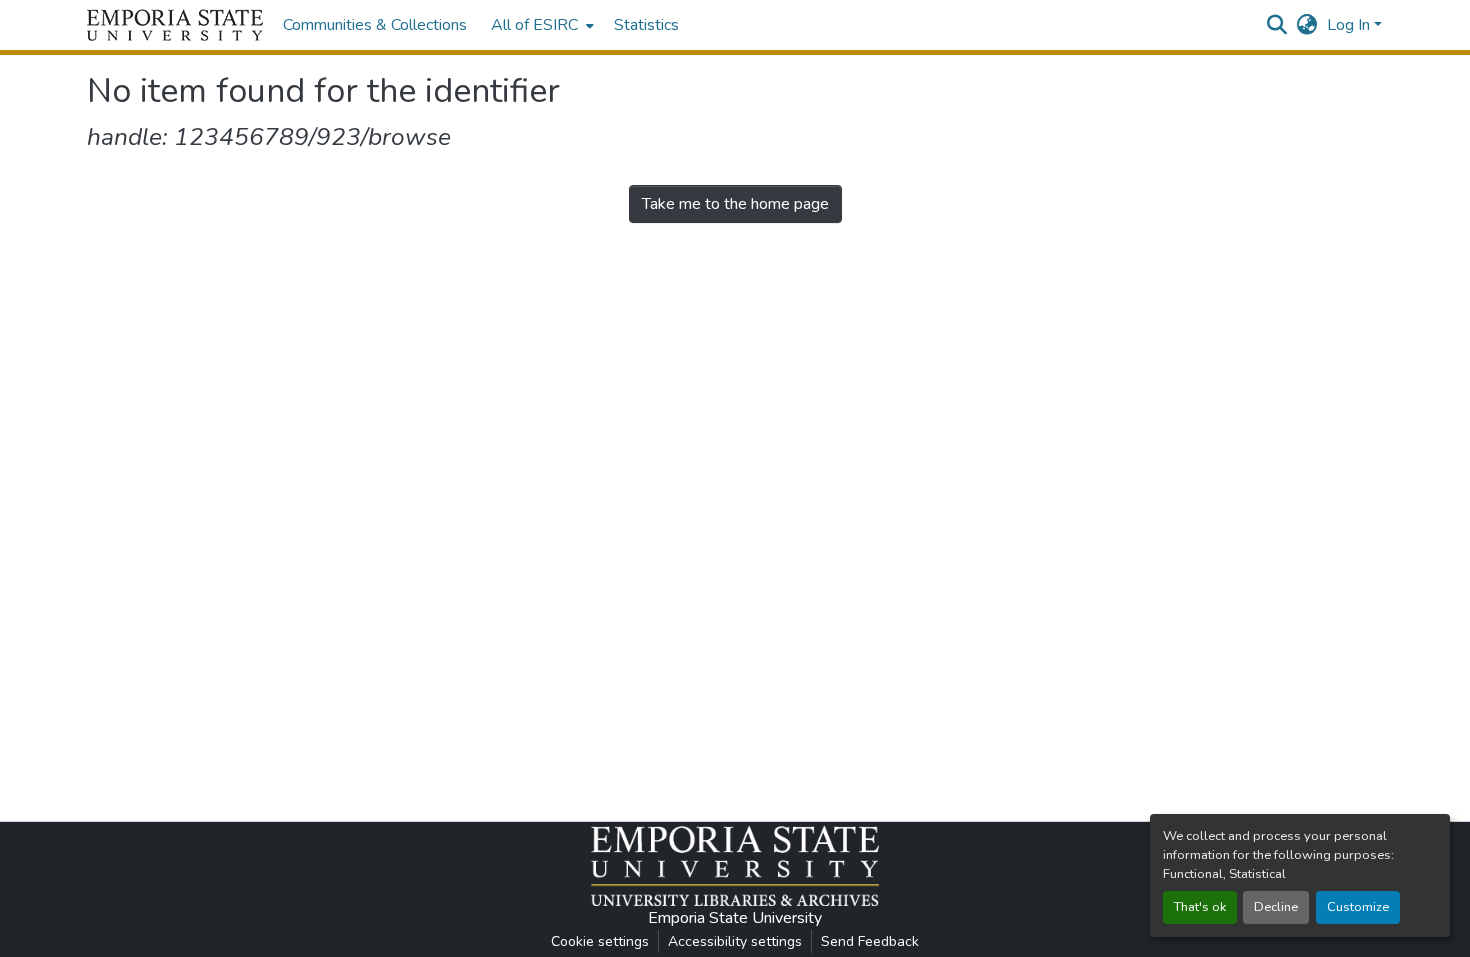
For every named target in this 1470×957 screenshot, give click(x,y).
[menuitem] (540, 25)
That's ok (1200, 907)
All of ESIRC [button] (534, 25)
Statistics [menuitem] (646, 25)
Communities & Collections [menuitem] (375, 25)
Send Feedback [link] (870, 941)
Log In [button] (1350, 25)
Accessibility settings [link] (735, 941)
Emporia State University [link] (735, 918)
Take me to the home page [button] (735, 204)
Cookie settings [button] (600, 941)
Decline (1276, 907)
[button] (175, 25)
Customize (1358, 907)
